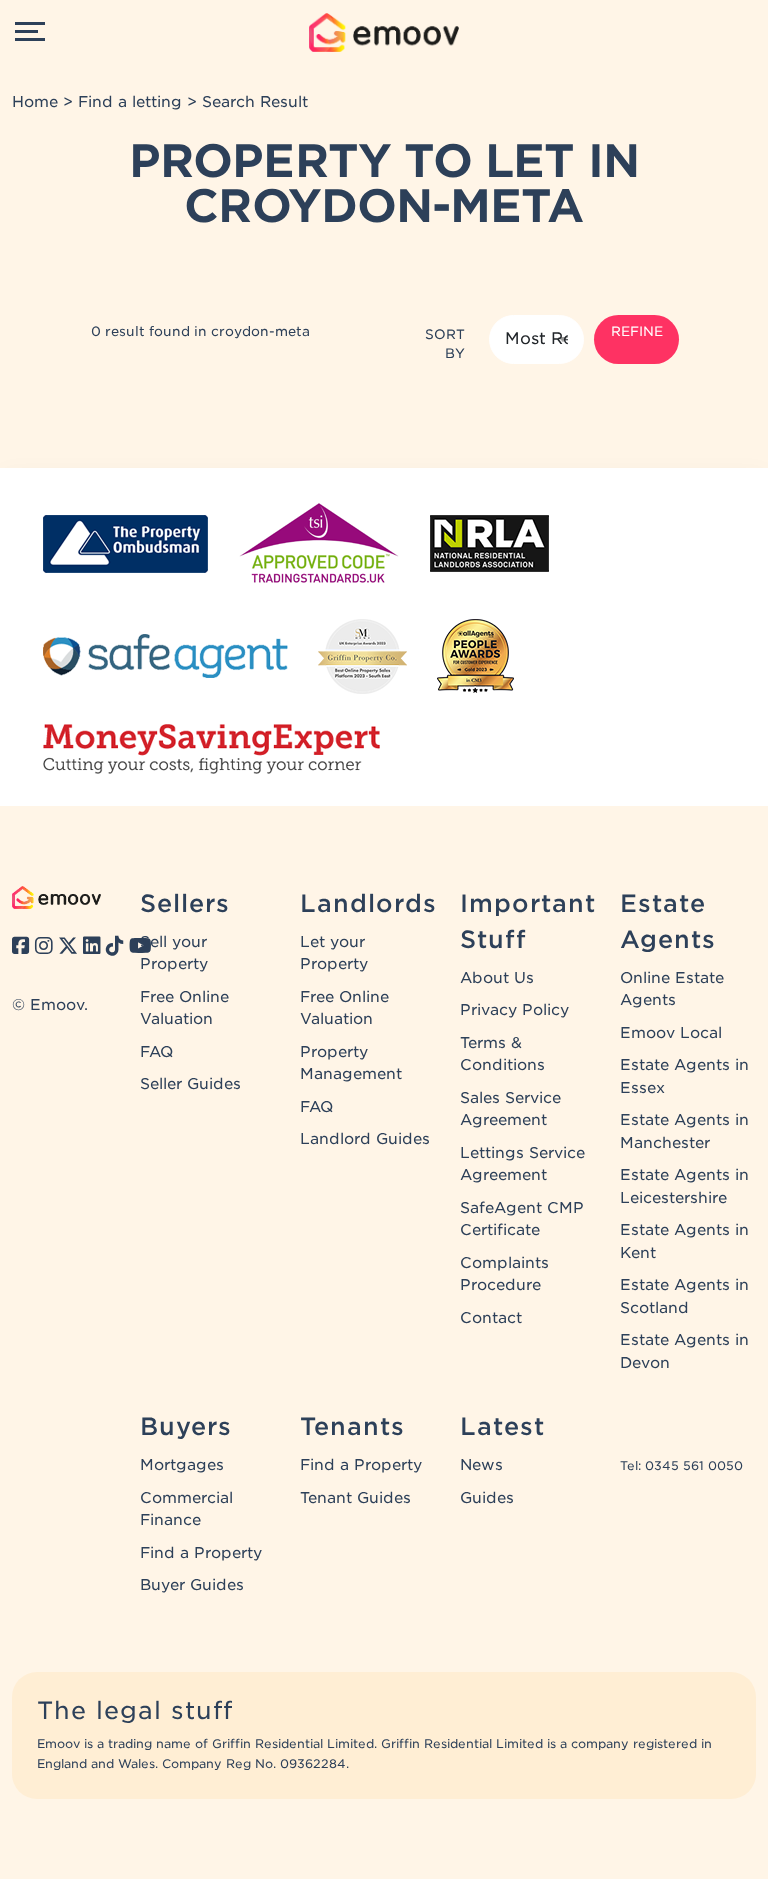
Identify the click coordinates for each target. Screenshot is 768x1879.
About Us (497, 978)
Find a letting (130, 102)
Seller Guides (190, 1084)
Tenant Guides (355, 1498)
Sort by (445, 344)
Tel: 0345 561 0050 (681, 1465)
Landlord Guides (365, 1139)
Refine (637, 331)
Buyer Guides (192, 1585)
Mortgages (182, 1465)
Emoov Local (671, 1033)
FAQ (156, 1052)
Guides (487, 1498)
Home (35, 102)
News (481, 1465)
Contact (491, 1318)
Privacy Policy (514, 1010)
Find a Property (201, 1553)
